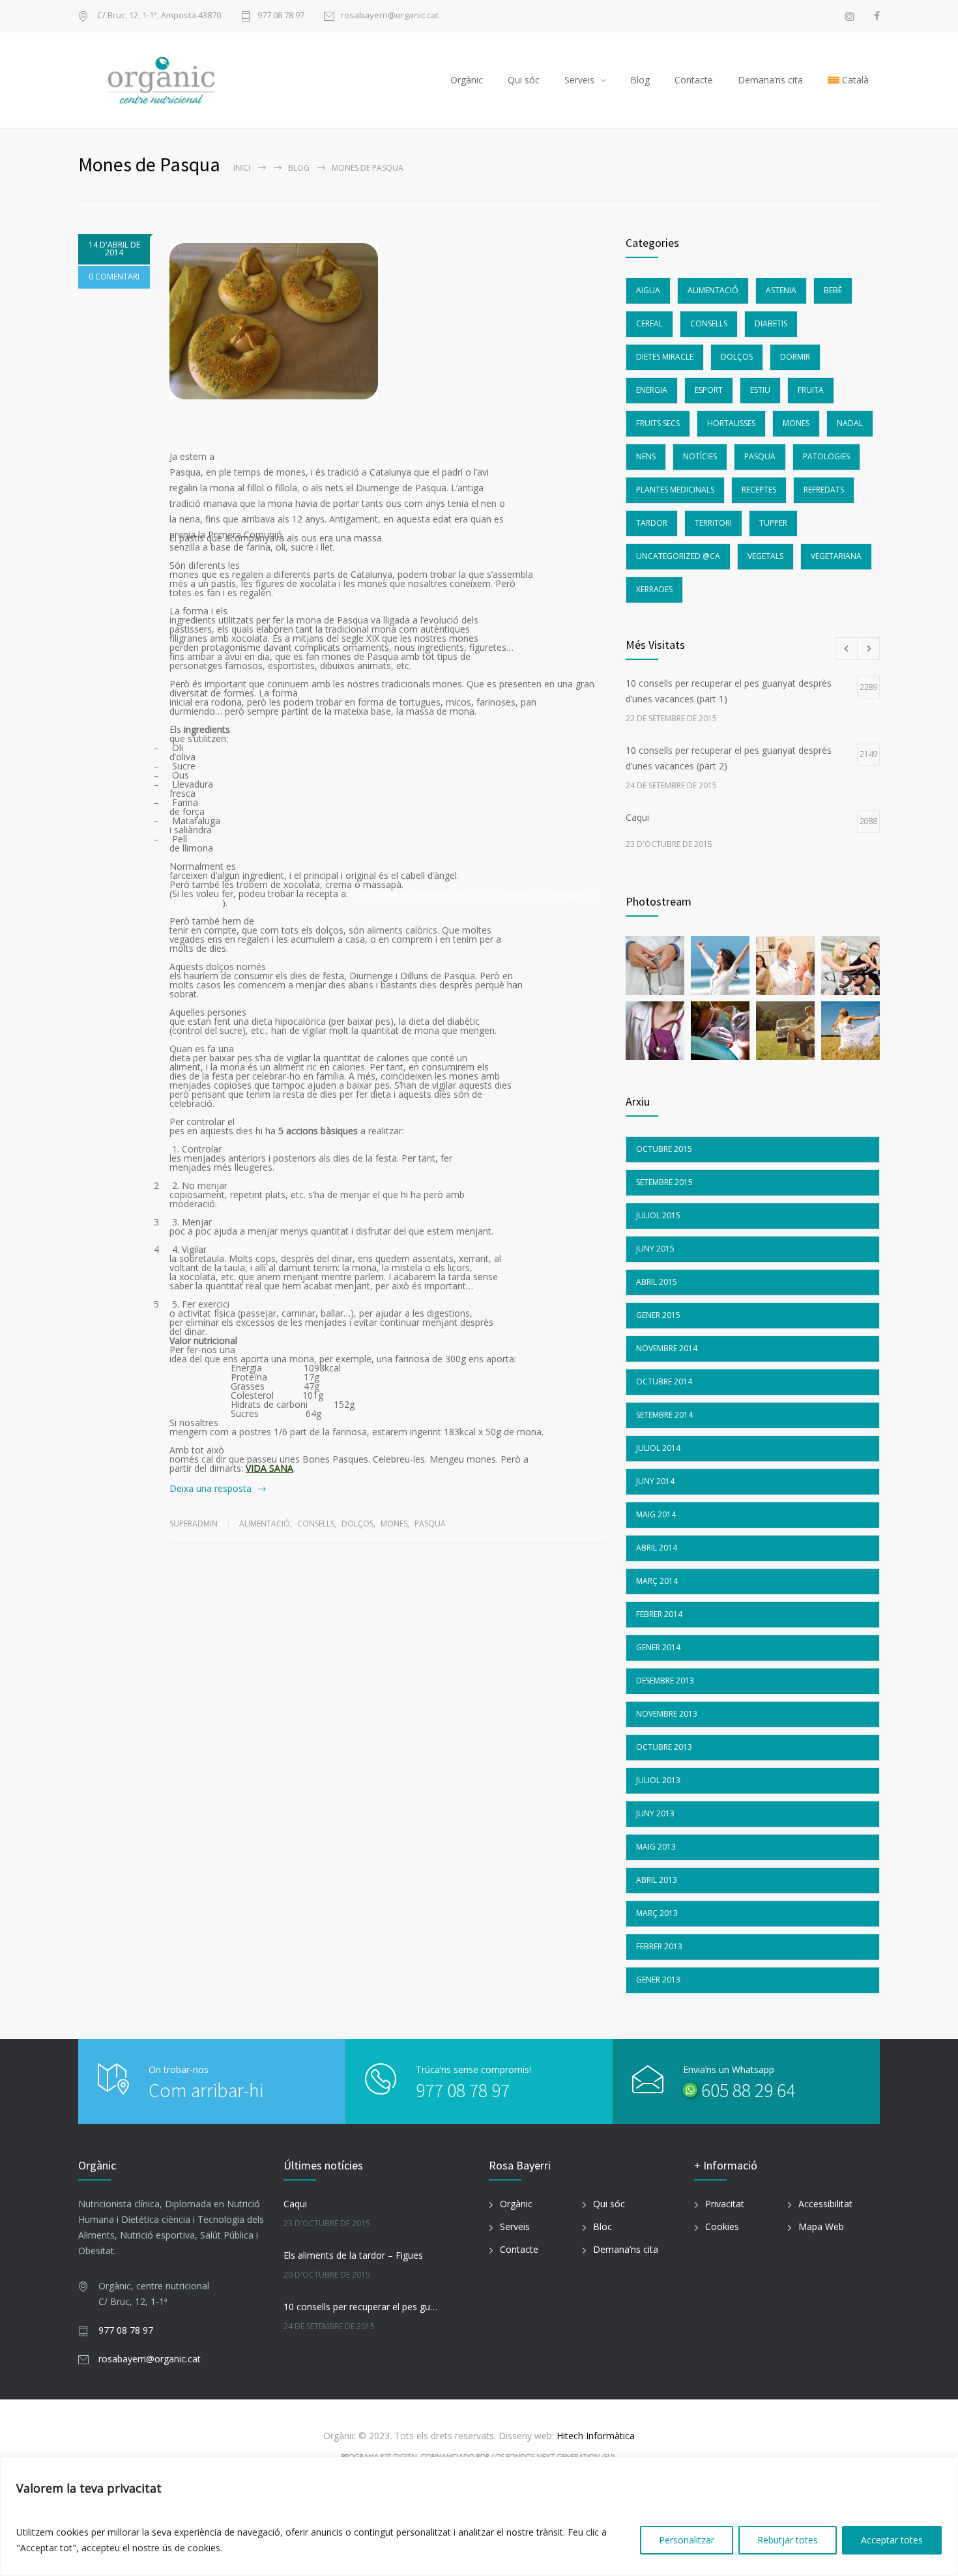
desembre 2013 (665, 1681)
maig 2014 (656, 1514)
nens (646, 456)
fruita (811, 390)
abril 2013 (657, 1880)
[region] (479, 2516)
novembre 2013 (667, 1714)
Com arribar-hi (206, 2090)
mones (394, 1524)
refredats (824, 490)
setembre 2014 (664, 1415)
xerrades (654, 589)
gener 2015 (658, 1315)
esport (709, 390)
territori (713, 523)
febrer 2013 (659, 1946)
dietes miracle (665, 357)
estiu (760, 390)
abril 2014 (657, 1548)
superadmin (194, 1524)
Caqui (295, 2204)
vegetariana (836, 556)
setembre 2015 (664, 1182)
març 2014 (657, 1581)
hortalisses (731, 423)
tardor (652, 523)
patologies (826, 456)
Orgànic (467, 80)
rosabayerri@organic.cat (390, 16)
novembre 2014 (667, 1348)
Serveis (579, 80)
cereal (649, 323)
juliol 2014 (658, 1448)
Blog (640, 80)
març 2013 (657, 1913)
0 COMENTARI (114, 277)
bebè (833, 290)
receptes (759, 490)
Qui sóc (524, 80)
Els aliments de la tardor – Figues (353, 2255)
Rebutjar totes (788, 2540)
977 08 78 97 (281, 16)
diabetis (771, 323)
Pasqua (430, 1524)
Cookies (722, 2226)
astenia (781, 290)
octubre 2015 (664, 1149)
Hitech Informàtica (594, 2436)
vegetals (765, 556)
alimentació (265, 1524)
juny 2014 (655, 1481)
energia (652, 390)
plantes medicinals (675, 490)
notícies (700, 456)
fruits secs (658, 423)
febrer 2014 (659, 1614)
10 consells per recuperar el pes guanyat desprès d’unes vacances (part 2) (362, 2307)
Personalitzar (687, 2540)
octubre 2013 (664, 1747)
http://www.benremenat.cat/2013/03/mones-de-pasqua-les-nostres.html (386, 898)
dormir (795, 357)
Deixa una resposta (210, 1488)
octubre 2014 (664, 1381)
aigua (648, 290)
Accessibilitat (825, 2204)
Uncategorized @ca (678, 556)
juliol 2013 (658, 1780)
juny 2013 (655, 1813)
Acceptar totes (892, 2540)
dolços (357, 1524)
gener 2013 (658, 1980)
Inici (242, 168)
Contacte (694, 80)
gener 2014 (658, 1647)
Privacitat (725, 2204)
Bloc (602, 2226)
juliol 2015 (658, 1215)
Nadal (850, 423)
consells (316, 1524)
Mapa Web (821, 2226)
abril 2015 (657, 1282)
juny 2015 (655, 1249)
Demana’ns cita (770, 80)
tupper (773, 523)
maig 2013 (656, 1847)
